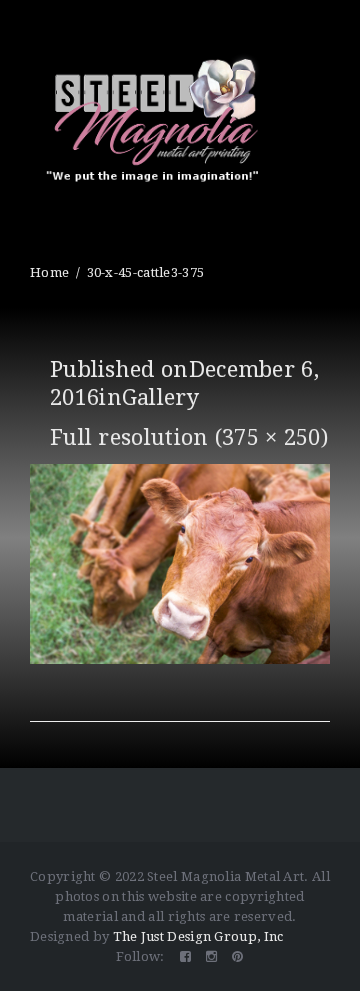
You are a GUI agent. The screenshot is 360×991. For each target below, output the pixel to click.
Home (49, 272)
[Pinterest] (237, 956)
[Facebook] (185, 956)
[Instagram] (211, 956)
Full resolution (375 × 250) (189, 437)
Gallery (160, 397)
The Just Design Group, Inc (198, 936)
